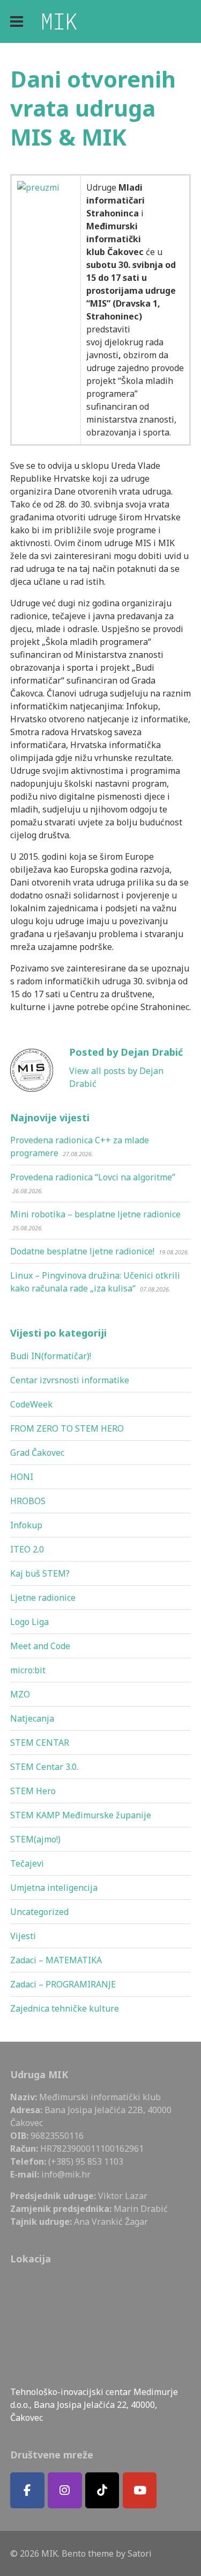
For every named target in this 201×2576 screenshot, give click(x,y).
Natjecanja (32, 1718)
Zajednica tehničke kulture (65, 2008)
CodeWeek (31, 1404)
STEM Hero (33, 1791)
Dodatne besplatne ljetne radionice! (82, 1251)
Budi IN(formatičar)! (51, 1356)
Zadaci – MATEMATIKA (56, 1960)
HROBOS (28, 1501)
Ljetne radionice (43, 1598)
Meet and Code (40, 1646)
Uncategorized (39, 1912)
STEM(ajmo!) (35, 1839)
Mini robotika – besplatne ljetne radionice (95, 1214)
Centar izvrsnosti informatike (70, 1380)
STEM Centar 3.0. (44, 1767)
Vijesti (23, 1936)
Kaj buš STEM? (40, 1573)
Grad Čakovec (37, 1453)
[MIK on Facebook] (27, 2490)
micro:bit (28, 1670)
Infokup (26, 1525)
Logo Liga (29, 1622)
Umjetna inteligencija (54, 1888)
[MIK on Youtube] (140, 2490)
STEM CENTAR (40, 1743)
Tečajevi (27, 1863)
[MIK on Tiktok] (102, 2490)
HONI (22, 1477)
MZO (20, 1694)
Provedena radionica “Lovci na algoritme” (93, 1177)
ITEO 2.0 (27, 1549)
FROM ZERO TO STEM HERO (67, 1428)
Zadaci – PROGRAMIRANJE (63, 1984)
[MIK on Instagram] (65, 2490)
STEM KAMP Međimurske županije (81, 1815)
